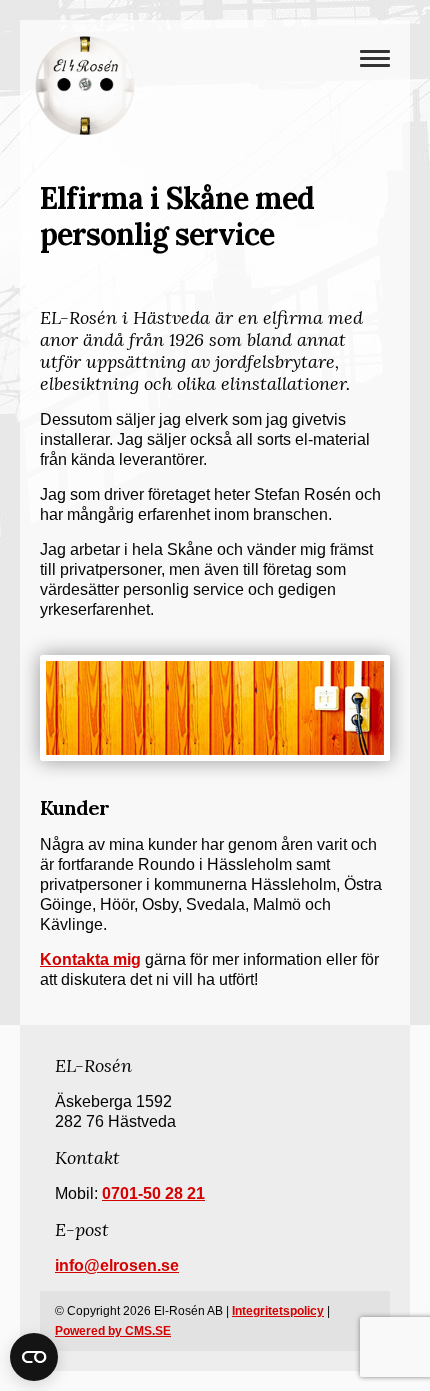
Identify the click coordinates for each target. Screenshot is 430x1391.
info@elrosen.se (117, 1265)
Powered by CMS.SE (113, 1331)
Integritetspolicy (278, 1311)
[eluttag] (215, 708)
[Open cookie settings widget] (34, 1357)
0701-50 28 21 (153, 1193)
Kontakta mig (90, 959)
